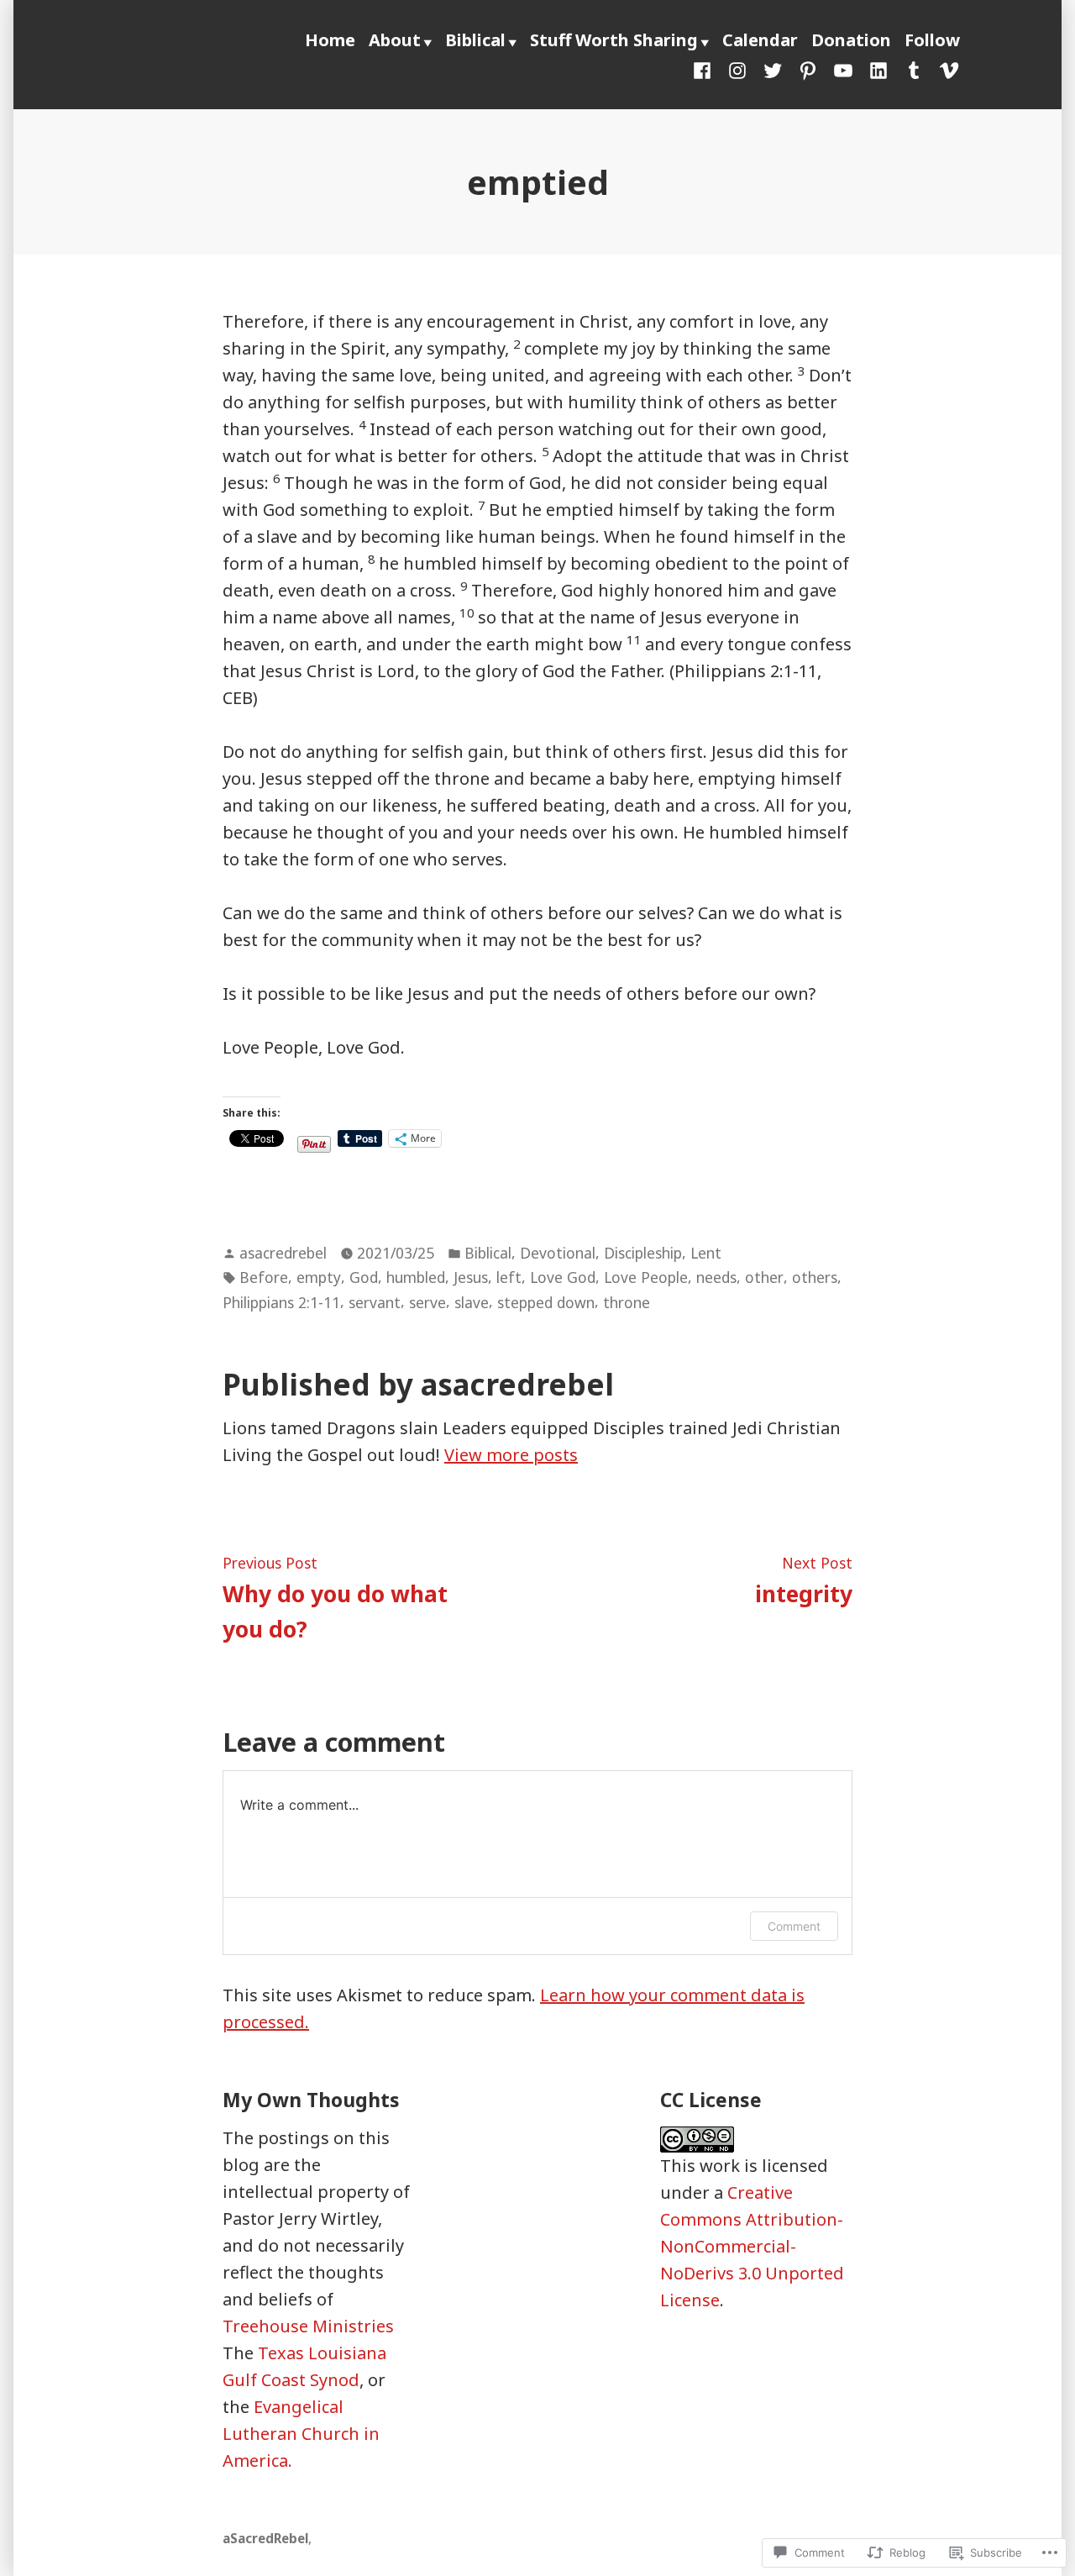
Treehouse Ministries (308, 2326)
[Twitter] (773, 69)
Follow (932, 40)
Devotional (558, 1253)
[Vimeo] (946, 69)
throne (627, 1302)
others (815, 1277)
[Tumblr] (914, 69)
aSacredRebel (265, 2538)
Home (330, 40)
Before (264, 1277)
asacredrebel (283, 1253)
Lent (706, 1253)
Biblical (475, 40)
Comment (794, 1926)
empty (319, 1277)
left (509, 1277)
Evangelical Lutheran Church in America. (301, 2434)
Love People (646, 1277)
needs (716, 1277)
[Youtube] (843, 69)
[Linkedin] (878, 69)
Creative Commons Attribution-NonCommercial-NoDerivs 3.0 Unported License (752, 2246)
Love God (563, 1277)
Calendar (760, 40)
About (395, 40)
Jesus (471, 1277)
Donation (851, 40)
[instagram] (737, 69)
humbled (416, 1277)
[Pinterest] (808, 69)
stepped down (546, 1302)
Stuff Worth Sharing (614, 40)
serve (427, 1302)
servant (375, 1302)
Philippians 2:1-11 (281, 1302)
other (764, 1277)
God (364, 1277)
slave (472, 1302)
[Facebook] (705, 69)
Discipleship (643, 1253)
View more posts (511, 1455)
